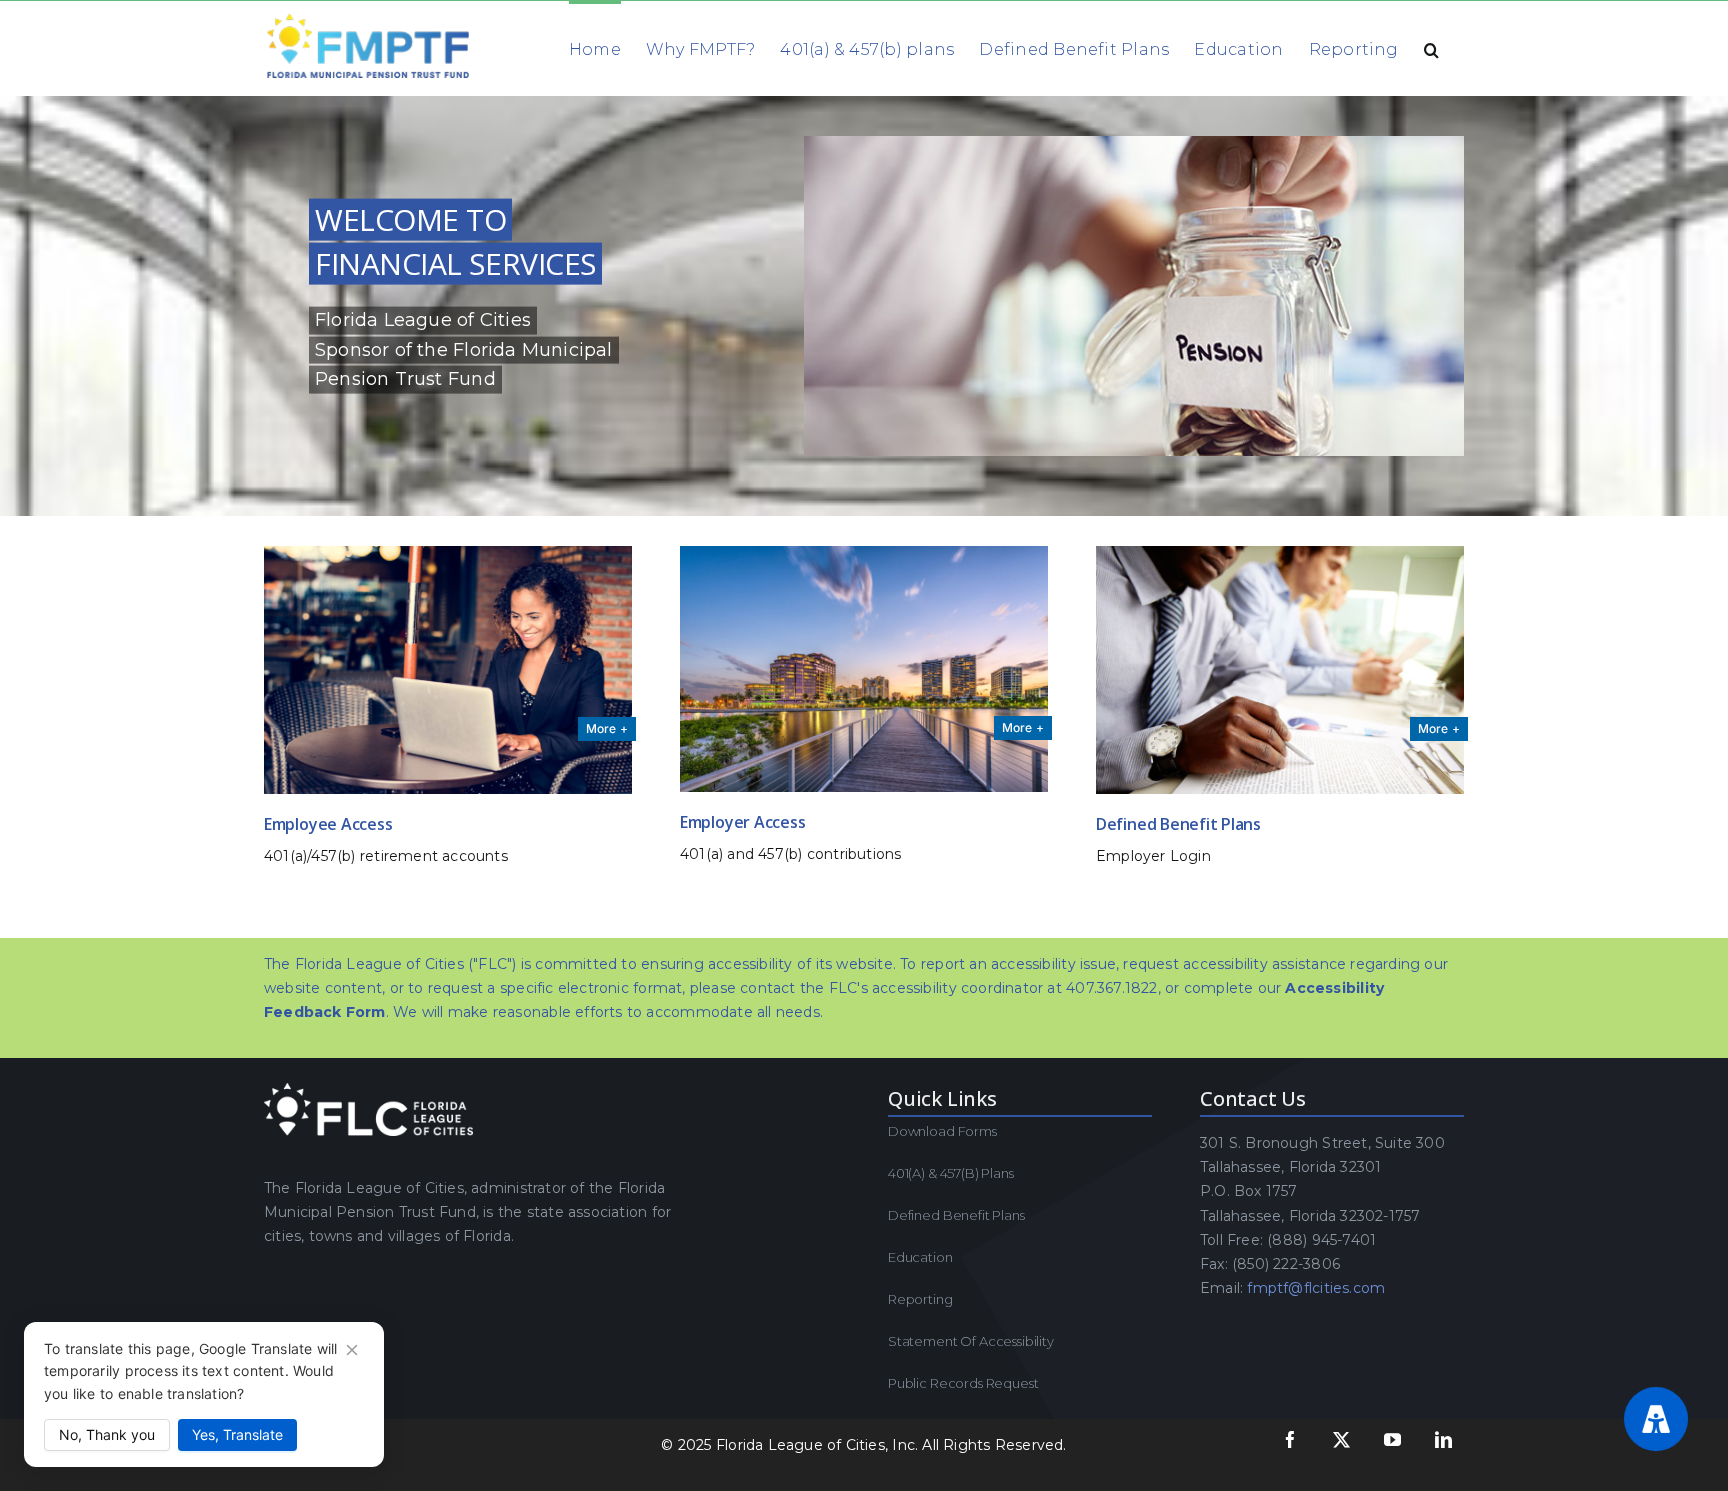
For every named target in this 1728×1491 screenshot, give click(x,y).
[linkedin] (1443, 1439)
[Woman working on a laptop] (448, 553)
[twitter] (1341, 1439)
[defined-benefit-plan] (1280, 553)
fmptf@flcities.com (1316, 1288)
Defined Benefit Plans (1178, 824)
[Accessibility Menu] (1656, 1419)
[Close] (352, 1350)
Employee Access (328, 824)
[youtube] (1392, 1439)
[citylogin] (864, 553)
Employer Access (742, 822)
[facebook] (1290, 1439)
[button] (1431, 48)
